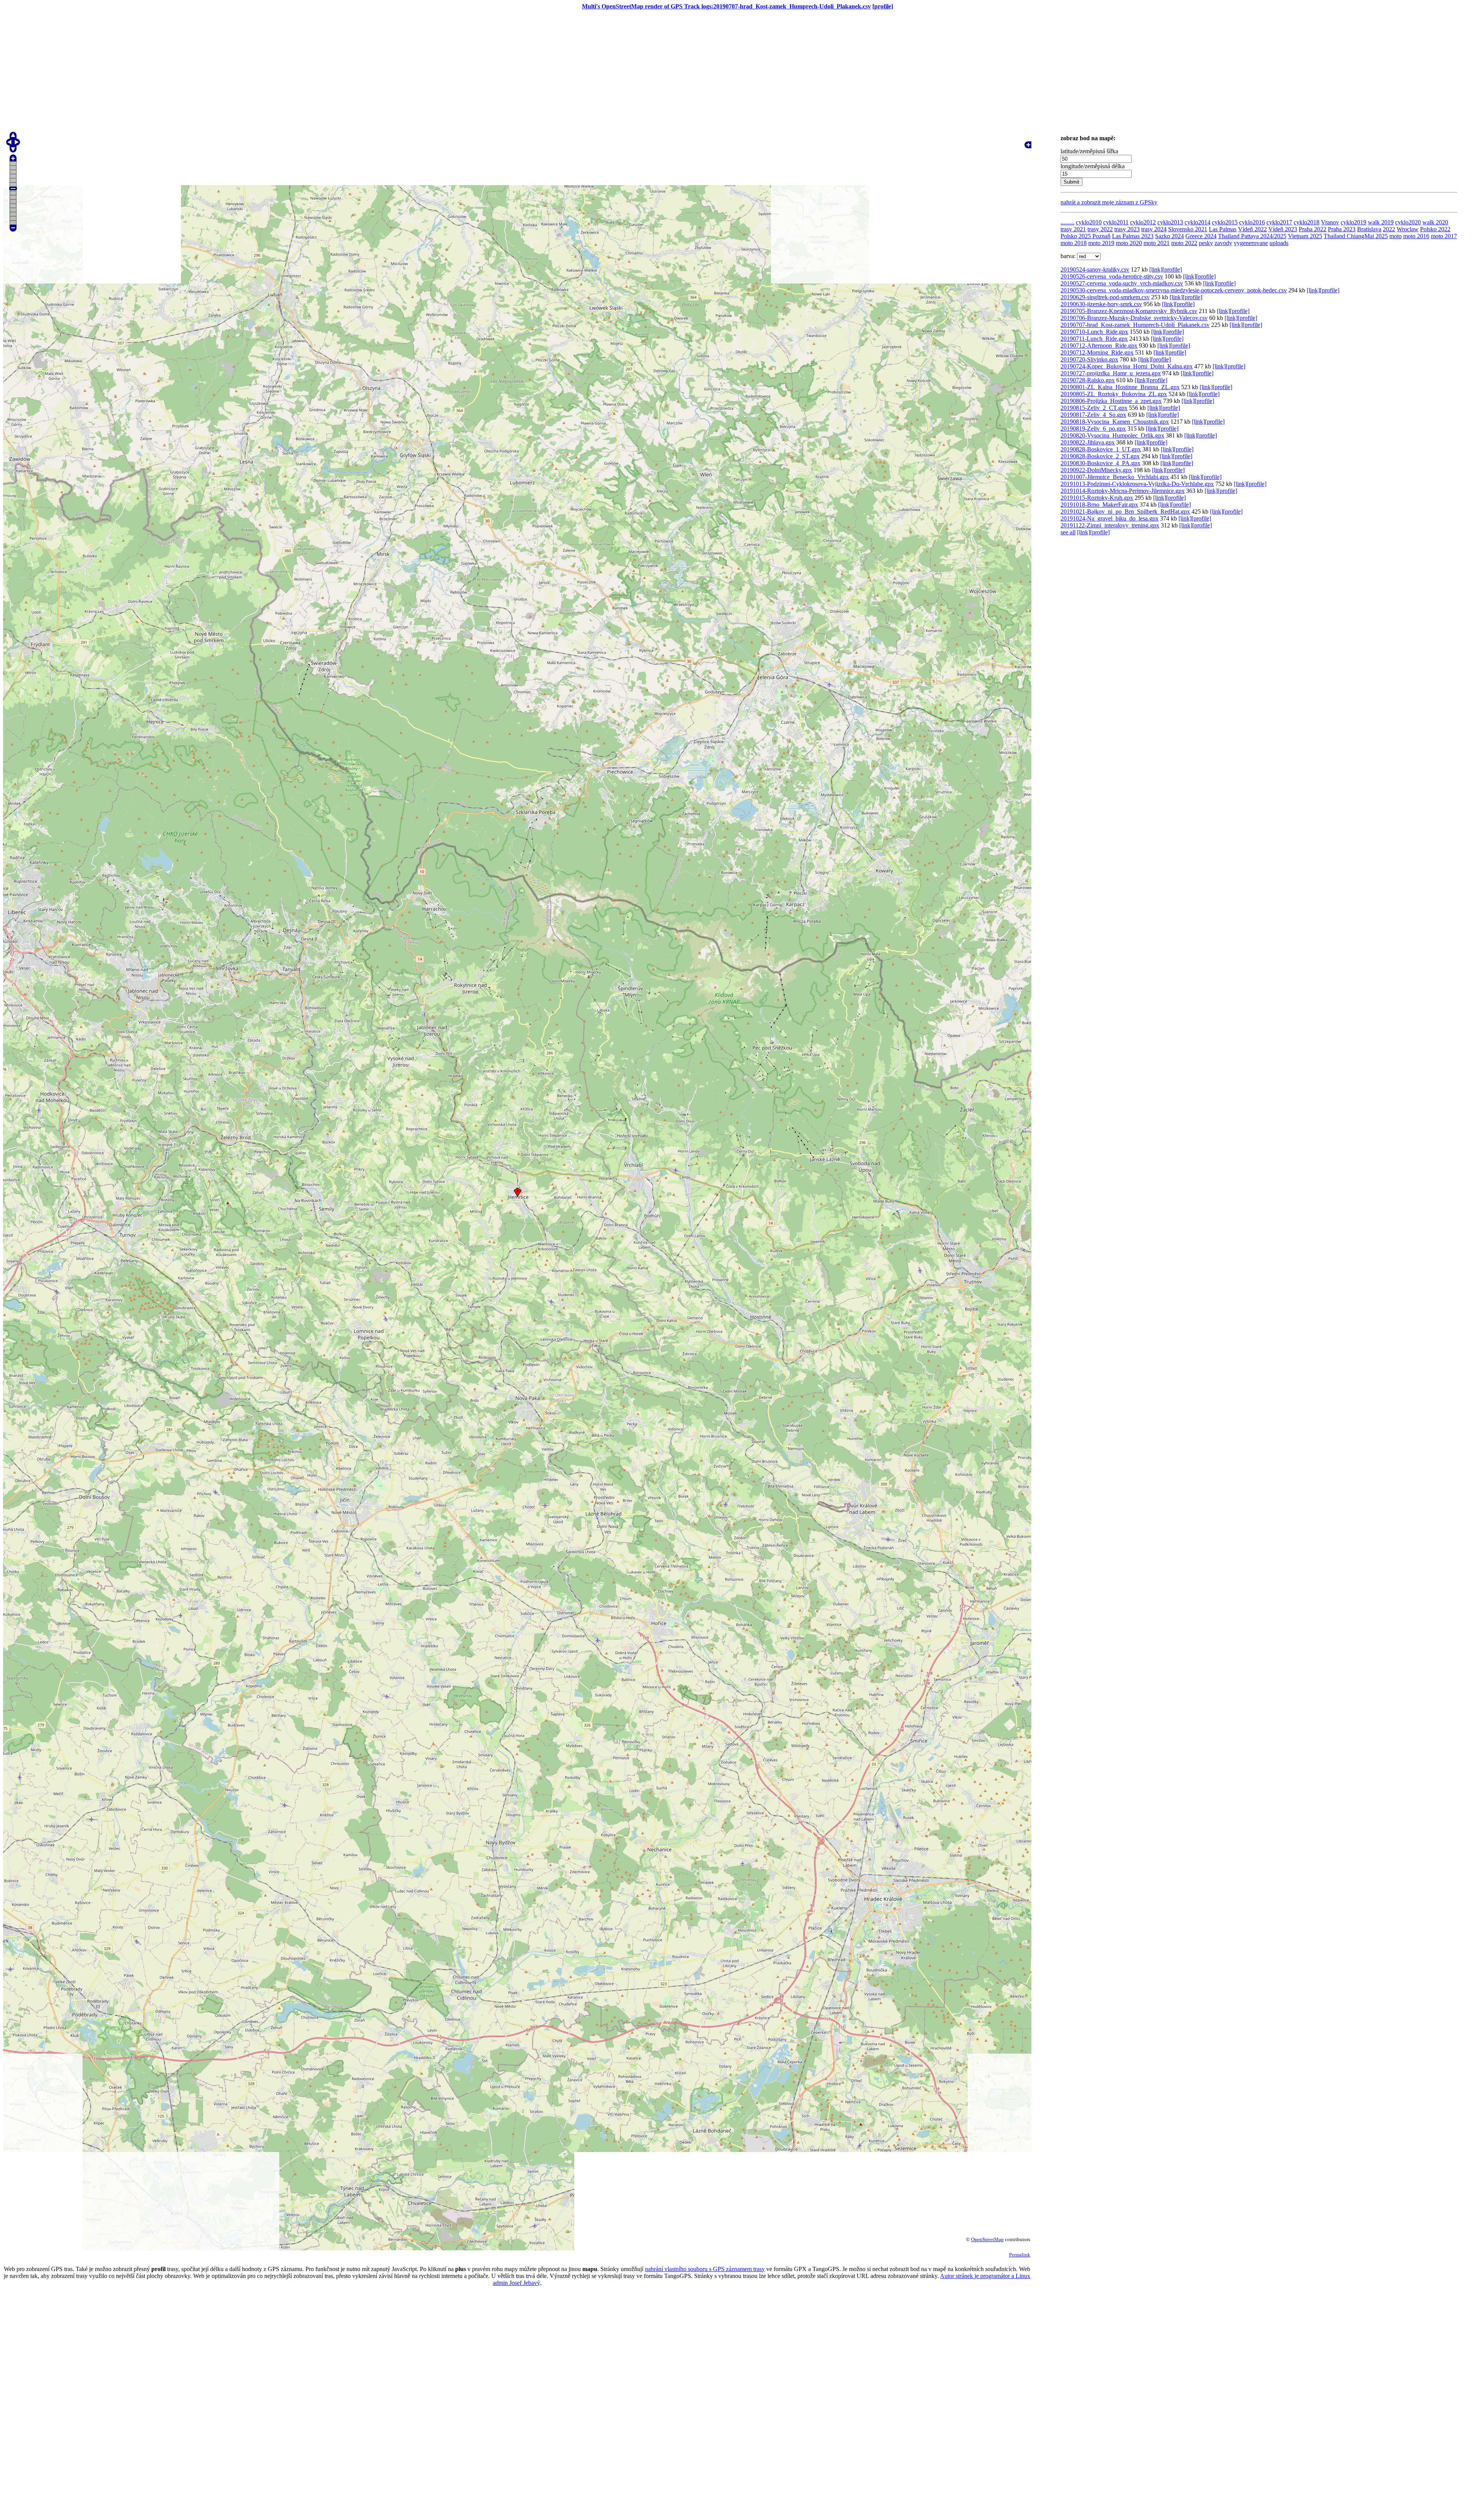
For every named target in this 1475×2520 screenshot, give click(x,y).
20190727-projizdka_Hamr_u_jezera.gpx (1111, 373)
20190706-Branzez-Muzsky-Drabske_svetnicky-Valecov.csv (1134, 318)
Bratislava (1369, 229)
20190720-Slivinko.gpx (1089, 359)
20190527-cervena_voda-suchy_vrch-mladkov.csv (1122, 283)
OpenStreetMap (987, 2239)
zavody (1223, 243)
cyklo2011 (1116, 222)
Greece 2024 (1201, 236)
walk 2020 (1435, 222)
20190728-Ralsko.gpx (1088, 380)
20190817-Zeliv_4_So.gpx (1093, 415)
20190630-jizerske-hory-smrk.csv (1101, 304)
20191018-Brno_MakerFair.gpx (1099, 505)
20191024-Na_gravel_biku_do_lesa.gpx (1110, 518)
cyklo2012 (1143, 222)
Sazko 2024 (1169, 236)
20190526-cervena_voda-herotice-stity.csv (1112, 276)
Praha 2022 (1313, 229)
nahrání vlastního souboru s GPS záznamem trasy (705, 2269)
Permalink (1020, 2255)
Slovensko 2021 (1188, 229)
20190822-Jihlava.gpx (1088, 442)
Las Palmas (1223, 229)
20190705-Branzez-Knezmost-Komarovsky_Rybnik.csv (1129, 311)
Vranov (1330, 222)
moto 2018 (1074, 243)
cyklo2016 (1252, 222)
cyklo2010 (1089, 222)
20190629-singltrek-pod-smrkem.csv (1105, 297)
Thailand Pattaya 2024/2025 (1252, 236)
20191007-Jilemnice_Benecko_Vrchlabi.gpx (1115, 477)
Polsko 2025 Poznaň (1086, 236)
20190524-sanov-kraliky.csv (1095, 269)
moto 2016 (1416, 236)
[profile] (883, 6)
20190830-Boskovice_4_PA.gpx (1100, 463)
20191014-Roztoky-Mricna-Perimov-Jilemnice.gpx (1123, 491)
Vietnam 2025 (1305, 236)
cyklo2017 (1279, 222)
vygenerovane (1251, 243)
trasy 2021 (1073, 229)
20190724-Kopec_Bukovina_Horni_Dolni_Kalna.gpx (1127, 366)
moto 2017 (1444, 236)
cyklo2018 (1307, 222)
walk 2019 (1381, 222)
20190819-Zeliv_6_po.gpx (1093, 429)
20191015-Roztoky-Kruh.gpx (1097, 498)
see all (1068, 532)
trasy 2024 (1154, 229)
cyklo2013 (1170, 222)
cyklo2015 (1225, 222)
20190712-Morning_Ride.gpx (1097, 352)
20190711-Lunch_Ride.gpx (1094, 339)
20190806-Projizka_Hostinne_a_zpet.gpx (1111, 401)
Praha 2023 (1342, 229)
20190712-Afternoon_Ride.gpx (1099, 346)
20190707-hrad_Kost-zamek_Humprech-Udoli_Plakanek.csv (1135, 325)
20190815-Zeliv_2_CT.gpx (1094, 408)
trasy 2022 (1100, 229)
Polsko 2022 (1435, 229)
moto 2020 (1129, 243)
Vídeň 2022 (1252, 229)
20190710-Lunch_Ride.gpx (1094, 332)
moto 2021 (1157, 243)
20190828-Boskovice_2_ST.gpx (1100, 456)
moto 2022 (1184, 243)
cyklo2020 (1408, 222)
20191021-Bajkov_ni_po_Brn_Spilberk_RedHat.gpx (1125, 511)
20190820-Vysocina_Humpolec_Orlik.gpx (1112, 435)
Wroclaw (1408, 229)
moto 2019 (1101, 243)
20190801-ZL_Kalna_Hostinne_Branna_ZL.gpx (1120, 387)
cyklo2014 (1197, 222)
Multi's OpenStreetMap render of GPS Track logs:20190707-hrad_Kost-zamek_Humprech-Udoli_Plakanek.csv (726, 6)
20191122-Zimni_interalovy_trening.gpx (1110, 525)
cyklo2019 (1353, 222)
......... (1067, 222)
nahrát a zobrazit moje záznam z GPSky (1109, 202)
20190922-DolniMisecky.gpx (1096, 470)
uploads (1279, 243)
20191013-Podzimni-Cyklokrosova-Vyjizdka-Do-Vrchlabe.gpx (1137, 484)
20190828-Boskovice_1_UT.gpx (1101, 449)
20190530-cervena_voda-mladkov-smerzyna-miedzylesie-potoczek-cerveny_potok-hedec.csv (1174, 290)
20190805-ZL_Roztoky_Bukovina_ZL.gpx (1114, 394)
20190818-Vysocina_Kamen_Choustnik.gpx (1115, 422)
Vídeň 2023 (1283, 229)
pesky (1206, 243)
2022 (1389, 229)
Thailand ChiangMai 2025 (1356, 236)
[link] (1156, 269)
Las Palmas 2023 (1133, 236)
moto (1395, 236)
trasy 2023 (1127, 229)
